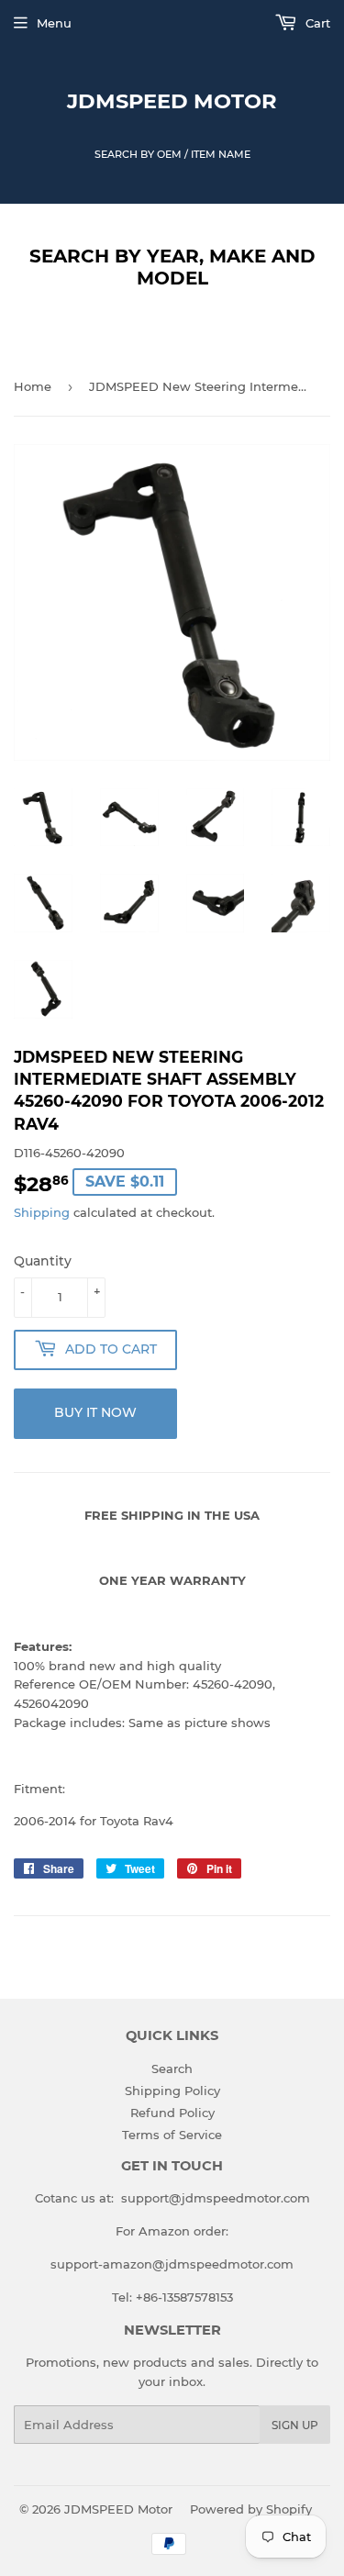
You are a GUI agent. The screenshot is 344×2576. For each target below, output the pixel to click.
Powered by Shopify (251, 2509)
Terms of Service (172, 2135)
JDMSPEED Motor (172, 101)
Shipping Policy (172, 2091)
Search (172, 2069)
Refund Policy (172, 2113)
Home (33, 386)
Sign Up (295, 2425)
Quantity (43, 1261)
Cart (316, 23)
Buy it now (95, 1412)
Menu (54, 23)
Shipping (42, 1212)
